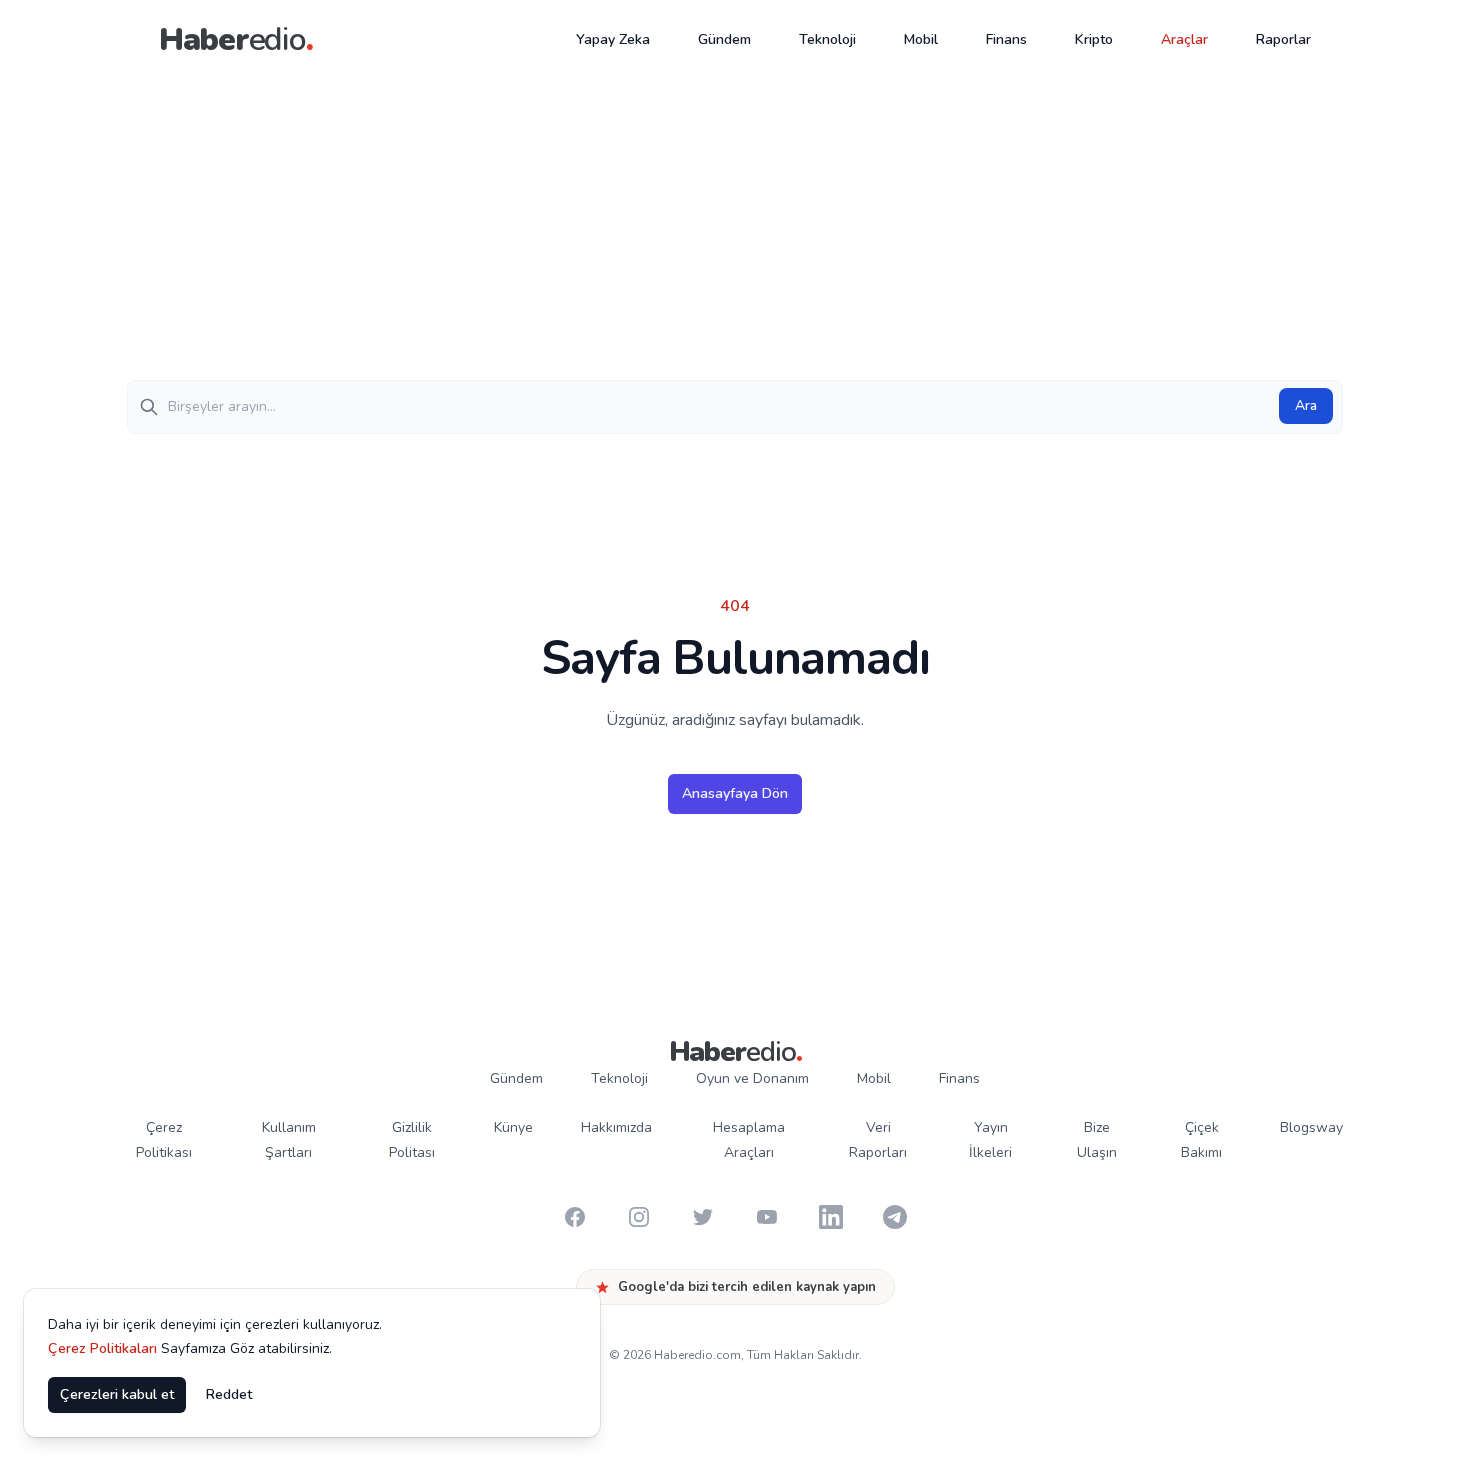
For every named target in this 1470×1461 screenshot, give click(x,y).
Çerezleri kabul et (117, 1394)
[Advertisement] (735, 230)
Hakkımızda (616, 1127)
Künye (513, 1127)
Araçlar (1184, 39)
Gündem (724, 39)
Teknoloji (827, 39)
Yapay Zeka (613, 39)
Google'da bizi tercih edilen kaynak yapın (747, 1287)
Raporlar (1283, 39)
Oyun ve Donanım (752, 1078)
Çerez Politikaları (102, 1348)
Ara (1306, 405)
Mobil (921, 39)
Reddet (229, 1394)
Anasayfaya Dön (735, 793)
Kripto (1094, 39)
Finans (1006, 39)
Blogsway (1311, 1127)
